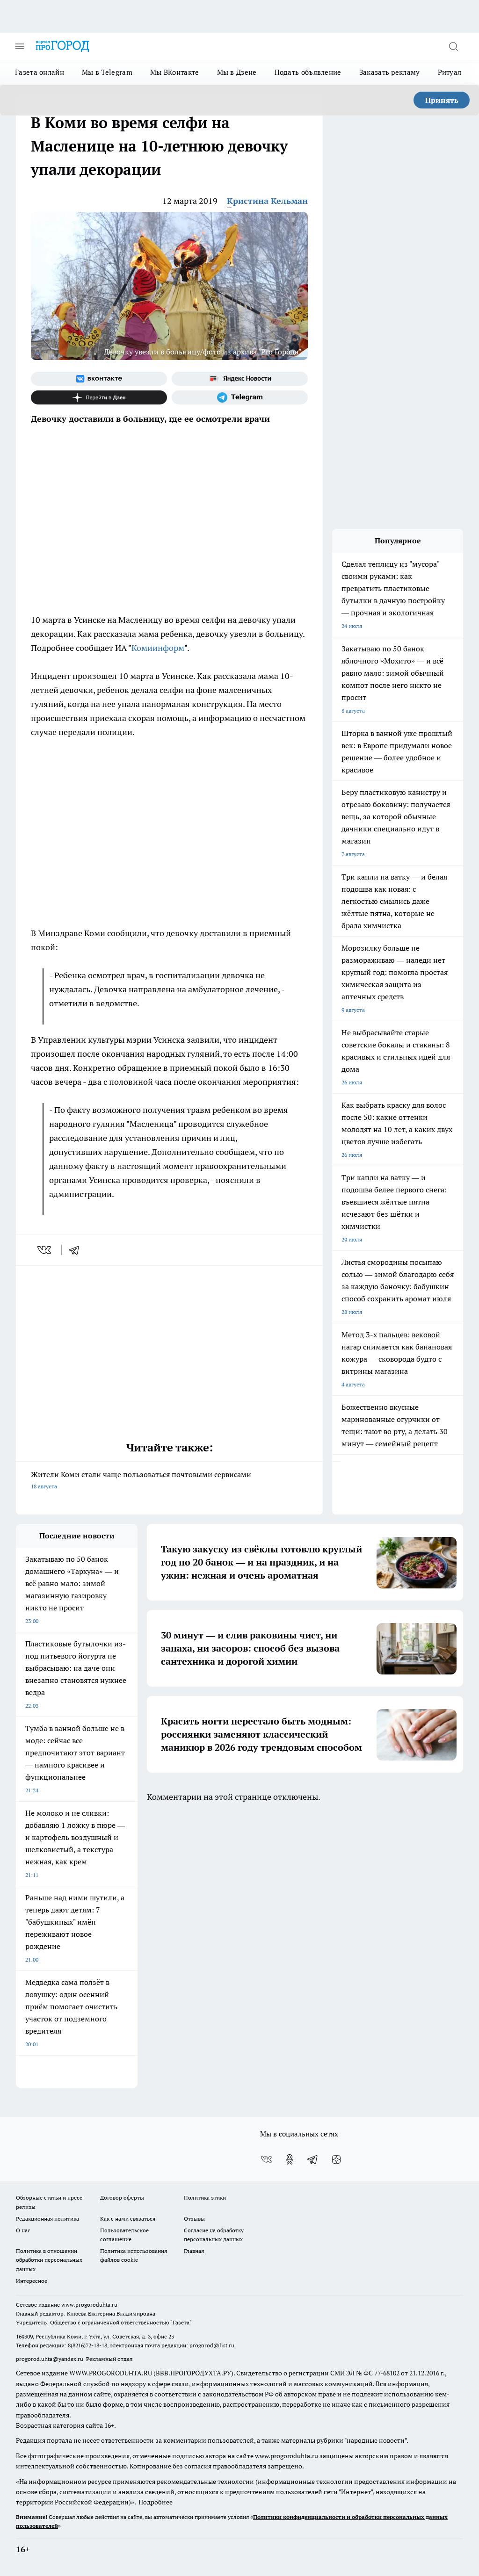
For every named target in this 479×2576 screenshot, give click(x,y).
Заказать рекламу (390, 72)
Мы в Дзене (237, 72)
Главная (194, 2251)
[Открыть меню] (20, 46)
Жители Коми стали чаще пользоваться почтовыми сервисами (141, 1480)
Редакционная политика (47, 2219)
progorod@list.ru (212, 2345)
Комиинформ (158, 648)
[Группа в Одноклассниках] (290, 2159)
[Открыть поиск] (453, 46)
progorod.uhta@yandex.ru (50, 2359)
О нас (23, 2230)
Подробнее (156, 2502)
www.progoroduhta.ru (89, 2305)
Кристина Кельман (267, 201)
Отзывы (194, 2219)
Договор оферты (122, 2197)
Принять (442, 100)
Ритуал (450, 72)
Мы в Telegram (107, 72)
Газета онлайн (40, 72)
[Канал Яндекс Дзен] (99, 397)
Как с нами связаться (128, 2219)
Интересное (32, 2281)
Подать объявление (308, 72)
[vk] (45, 1250)
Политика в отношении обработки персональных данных (49, 2260)
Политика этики (205, 2197)
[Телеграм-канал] (240, 397)
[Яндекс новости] (240, 379)
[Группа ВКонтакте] (99, 379)
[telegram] (77, 1250)
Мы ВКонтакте (175, 72)
